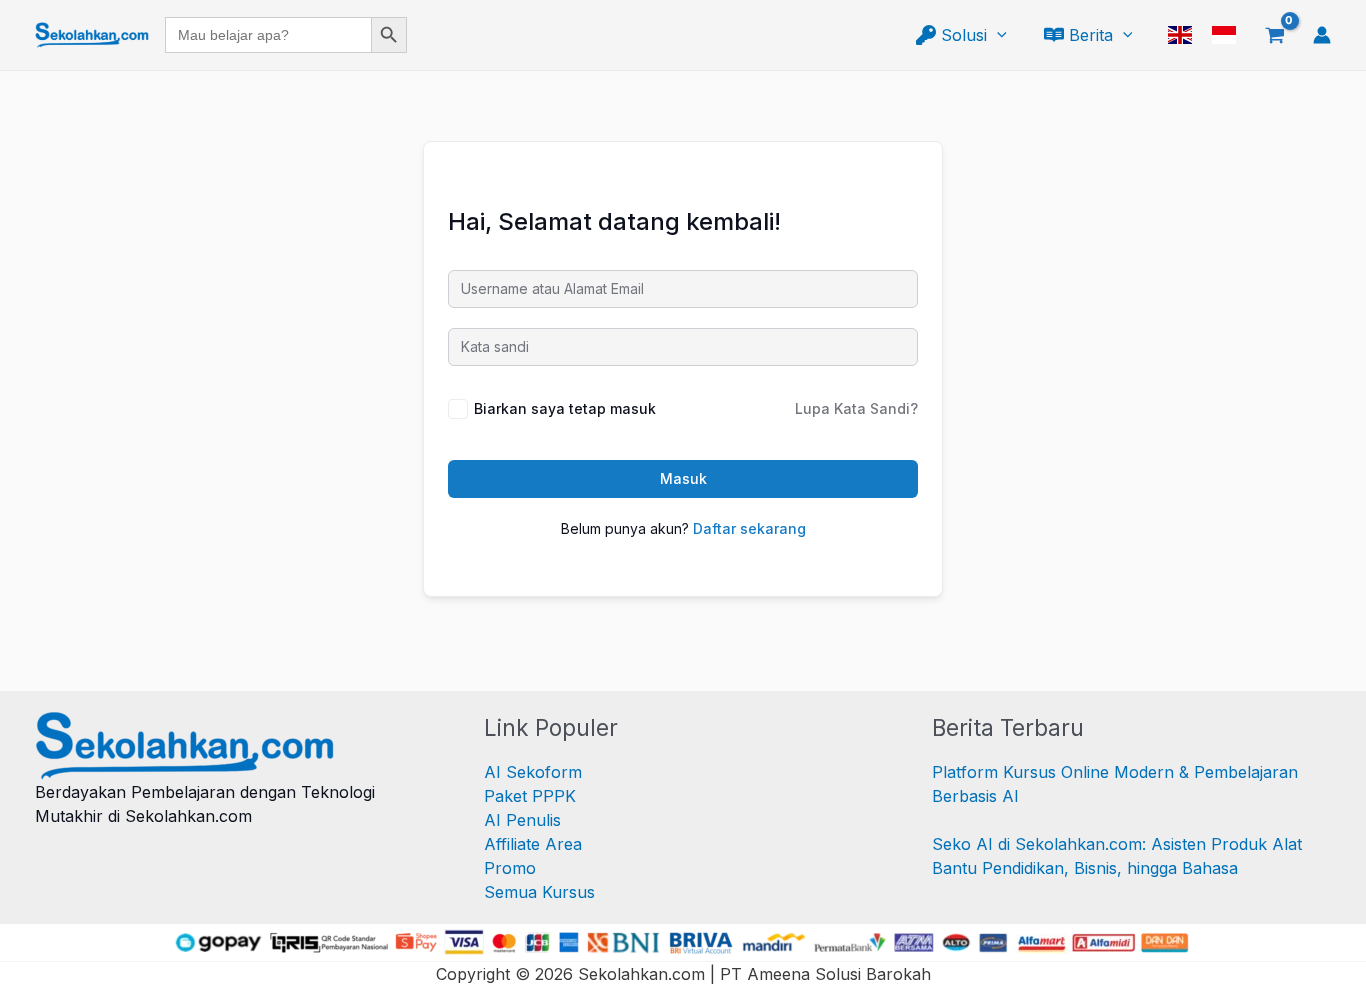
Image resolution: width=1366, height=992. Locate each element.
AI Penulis (522, 820)
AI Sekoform (533, 772)
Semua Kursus (539, 892)
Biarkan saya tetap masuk (565, 408)
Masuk (683, 478)
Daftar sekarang (749, 528)
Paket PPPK (530, 796)
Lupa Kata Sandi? (856, 408)
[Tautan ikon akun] (1322, 35)
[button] (997, 35)
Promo (510, 868)
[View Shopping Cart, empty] (1274, 35)
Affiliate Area (533, 844)
